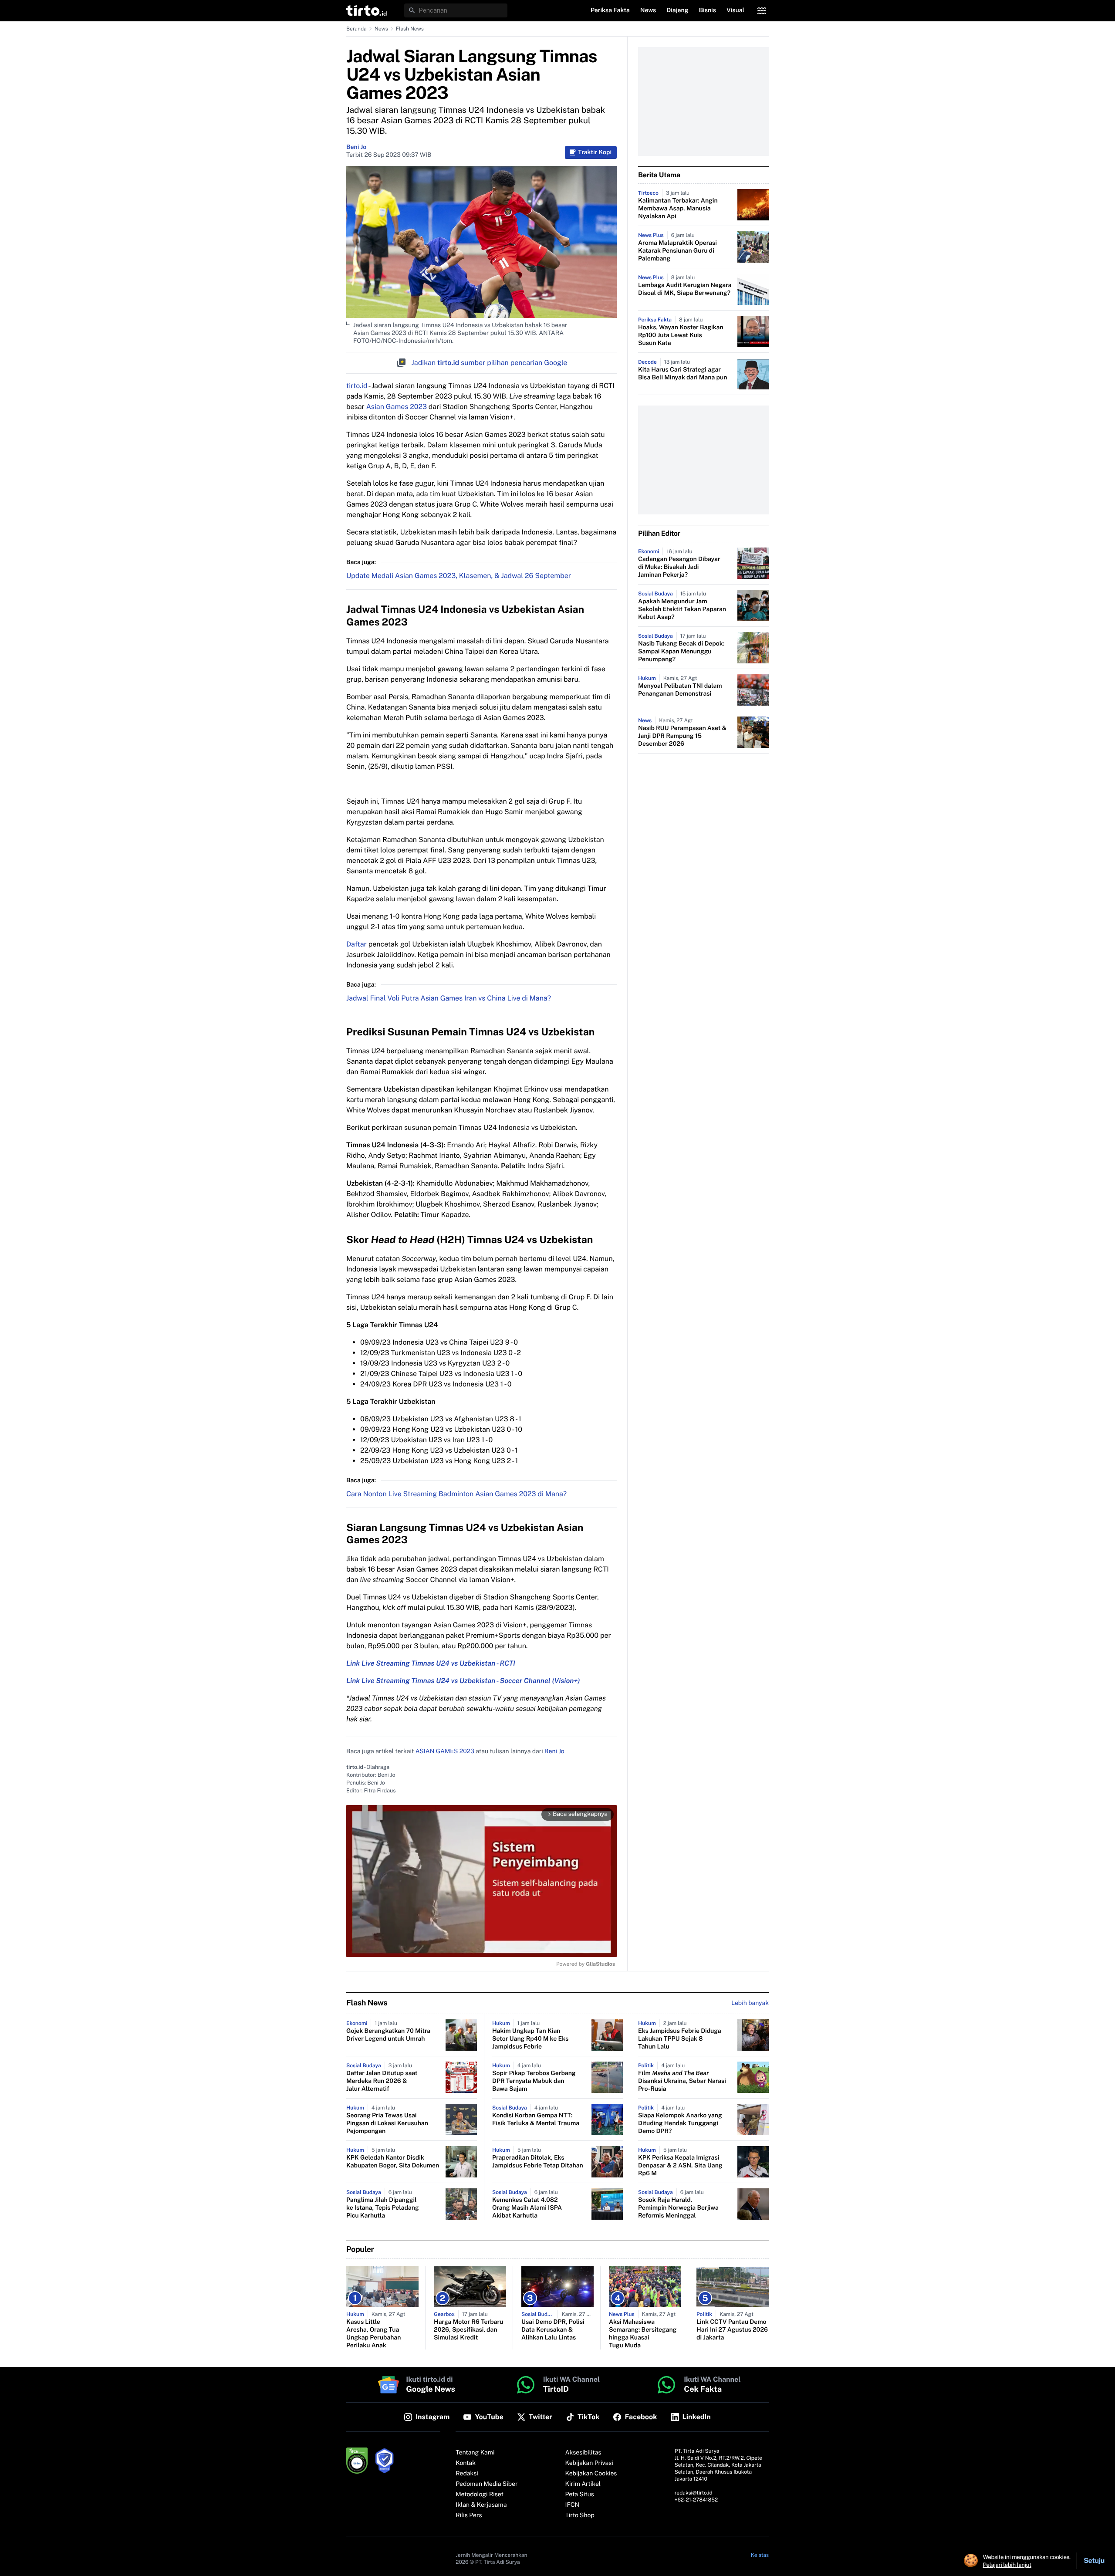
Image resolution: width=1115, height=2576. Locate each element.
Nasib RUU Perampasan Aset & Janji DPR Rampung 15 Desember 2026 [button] (682, 736)
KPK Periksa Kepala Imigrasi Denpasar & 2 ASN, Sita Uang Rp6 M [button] (680, 2166)
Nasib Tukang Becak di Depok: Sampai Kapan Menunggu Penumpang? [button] (681, 652)
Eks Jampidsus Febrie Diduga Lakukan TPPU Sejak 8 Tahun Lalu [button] (680, 2039)
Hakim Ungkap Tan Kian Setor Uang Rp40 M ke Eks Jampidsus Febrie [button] (530, 2039)
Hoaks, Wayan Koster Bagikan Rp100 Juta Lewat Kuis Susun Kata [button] (681, 335)
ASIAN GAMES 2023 (445, 1751)
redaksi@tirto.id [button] (694, 2493)
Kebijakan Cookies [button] (591, 2474)
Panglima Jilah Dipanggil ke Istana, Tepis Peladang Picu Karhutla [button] (383, 2208)
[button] (367, 10)
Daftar (356, 944)
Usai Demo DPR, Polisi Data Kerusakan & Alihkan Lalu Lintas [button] (553, 2330)
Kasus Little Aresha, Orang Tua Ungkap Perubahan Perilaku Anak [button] (373, 2334)
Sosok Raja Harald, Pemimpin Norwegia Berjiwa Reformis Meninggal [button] (678, 2208)
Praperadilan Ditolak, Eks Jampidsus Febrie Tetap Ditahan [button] (538, 2162)
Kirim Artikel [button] (583, 2484)
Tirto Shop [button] (580, 2515)
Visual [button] (735, 10)
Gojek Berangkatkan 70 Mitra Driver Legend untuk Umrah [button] (388, 2035)
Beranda (356, 29)
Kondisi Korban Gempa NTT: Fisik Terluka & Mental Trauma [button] (536, 2120)
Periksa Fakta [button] (610, 10)
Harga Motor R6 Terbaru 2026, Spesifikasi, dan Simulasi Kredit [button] (468, 2330)
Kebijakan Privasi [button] (589, 2463)
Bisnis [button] (708, 10)
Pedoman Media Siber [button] (487, 2484)
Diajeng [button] (677, 10)
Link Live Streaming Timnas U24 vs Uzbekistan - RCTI (431, 1663)
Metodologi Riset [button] (480, 2495)
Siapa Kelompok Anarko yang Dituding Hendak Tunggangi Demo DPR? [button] (680, 2123)
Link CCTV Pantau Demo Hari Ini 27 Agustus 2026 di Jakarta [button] (732, 2330)
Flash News (410, 29)
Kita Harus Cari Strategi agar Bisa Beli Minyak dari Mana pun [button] (683, 374)
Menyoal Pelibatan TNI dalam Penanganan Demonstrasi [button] (680, 690)
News (381, 29)
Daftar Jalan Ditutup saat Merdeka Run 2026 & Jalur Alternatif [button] (382, 2081)
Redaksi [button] (467, 2474)
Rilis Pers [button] (469, 2515)
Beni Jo (356, 147)
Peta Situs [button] (580, 2495)
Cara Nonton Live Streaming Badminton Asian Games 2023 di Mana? (456, 1494)
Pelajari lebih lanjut (1007, 2565)
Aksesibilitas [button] (583, 2453)
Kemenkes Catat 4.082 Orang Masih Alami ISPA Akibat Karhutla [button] (527, 2208)
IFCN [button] (572, 2505)
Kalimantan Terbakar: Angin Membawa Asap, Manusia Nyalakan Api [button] (678, 209)
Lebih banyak (750, 2003)
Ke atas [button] (760, 2555)
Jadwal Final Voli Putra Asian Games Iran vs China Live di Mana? (449, 998)
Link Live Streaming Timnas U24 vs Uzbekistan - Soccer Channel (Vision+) (463, 1681)
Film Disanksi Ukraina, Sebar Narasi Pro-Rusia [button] (682, 2081)
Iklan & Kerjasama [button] (481, 2505)
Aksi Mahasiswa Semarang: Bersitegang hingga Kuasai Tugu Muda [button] (643, 2334)
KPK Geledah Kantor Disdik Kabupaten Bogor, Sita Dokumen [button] (393, 2162)
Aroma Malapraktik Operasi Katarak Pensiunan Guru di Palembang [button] (677, 251)
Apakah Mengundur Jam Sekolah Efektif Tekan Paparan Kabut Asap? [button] (682, 609)
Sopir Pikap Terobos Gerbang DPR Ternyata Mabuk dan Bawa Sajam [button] (534, 2081)
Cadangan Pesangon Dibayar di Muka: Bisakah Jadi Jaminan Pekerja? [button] (679, 567)
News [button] (648, 10)
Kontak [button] (466, 2463)
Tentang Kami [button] (475, 2453)
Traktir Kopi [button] (595, 152)
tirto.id (357, 386)
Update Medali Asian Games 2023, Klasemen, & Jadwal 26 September (459, 576)
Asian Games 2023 (396, 407)
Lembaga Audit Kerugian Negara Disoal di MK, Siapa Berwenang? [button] (685, 289)
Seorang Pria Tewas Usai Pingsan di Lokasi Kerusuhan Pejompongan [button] (387, 2123)
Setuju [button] (1094, 2561)
